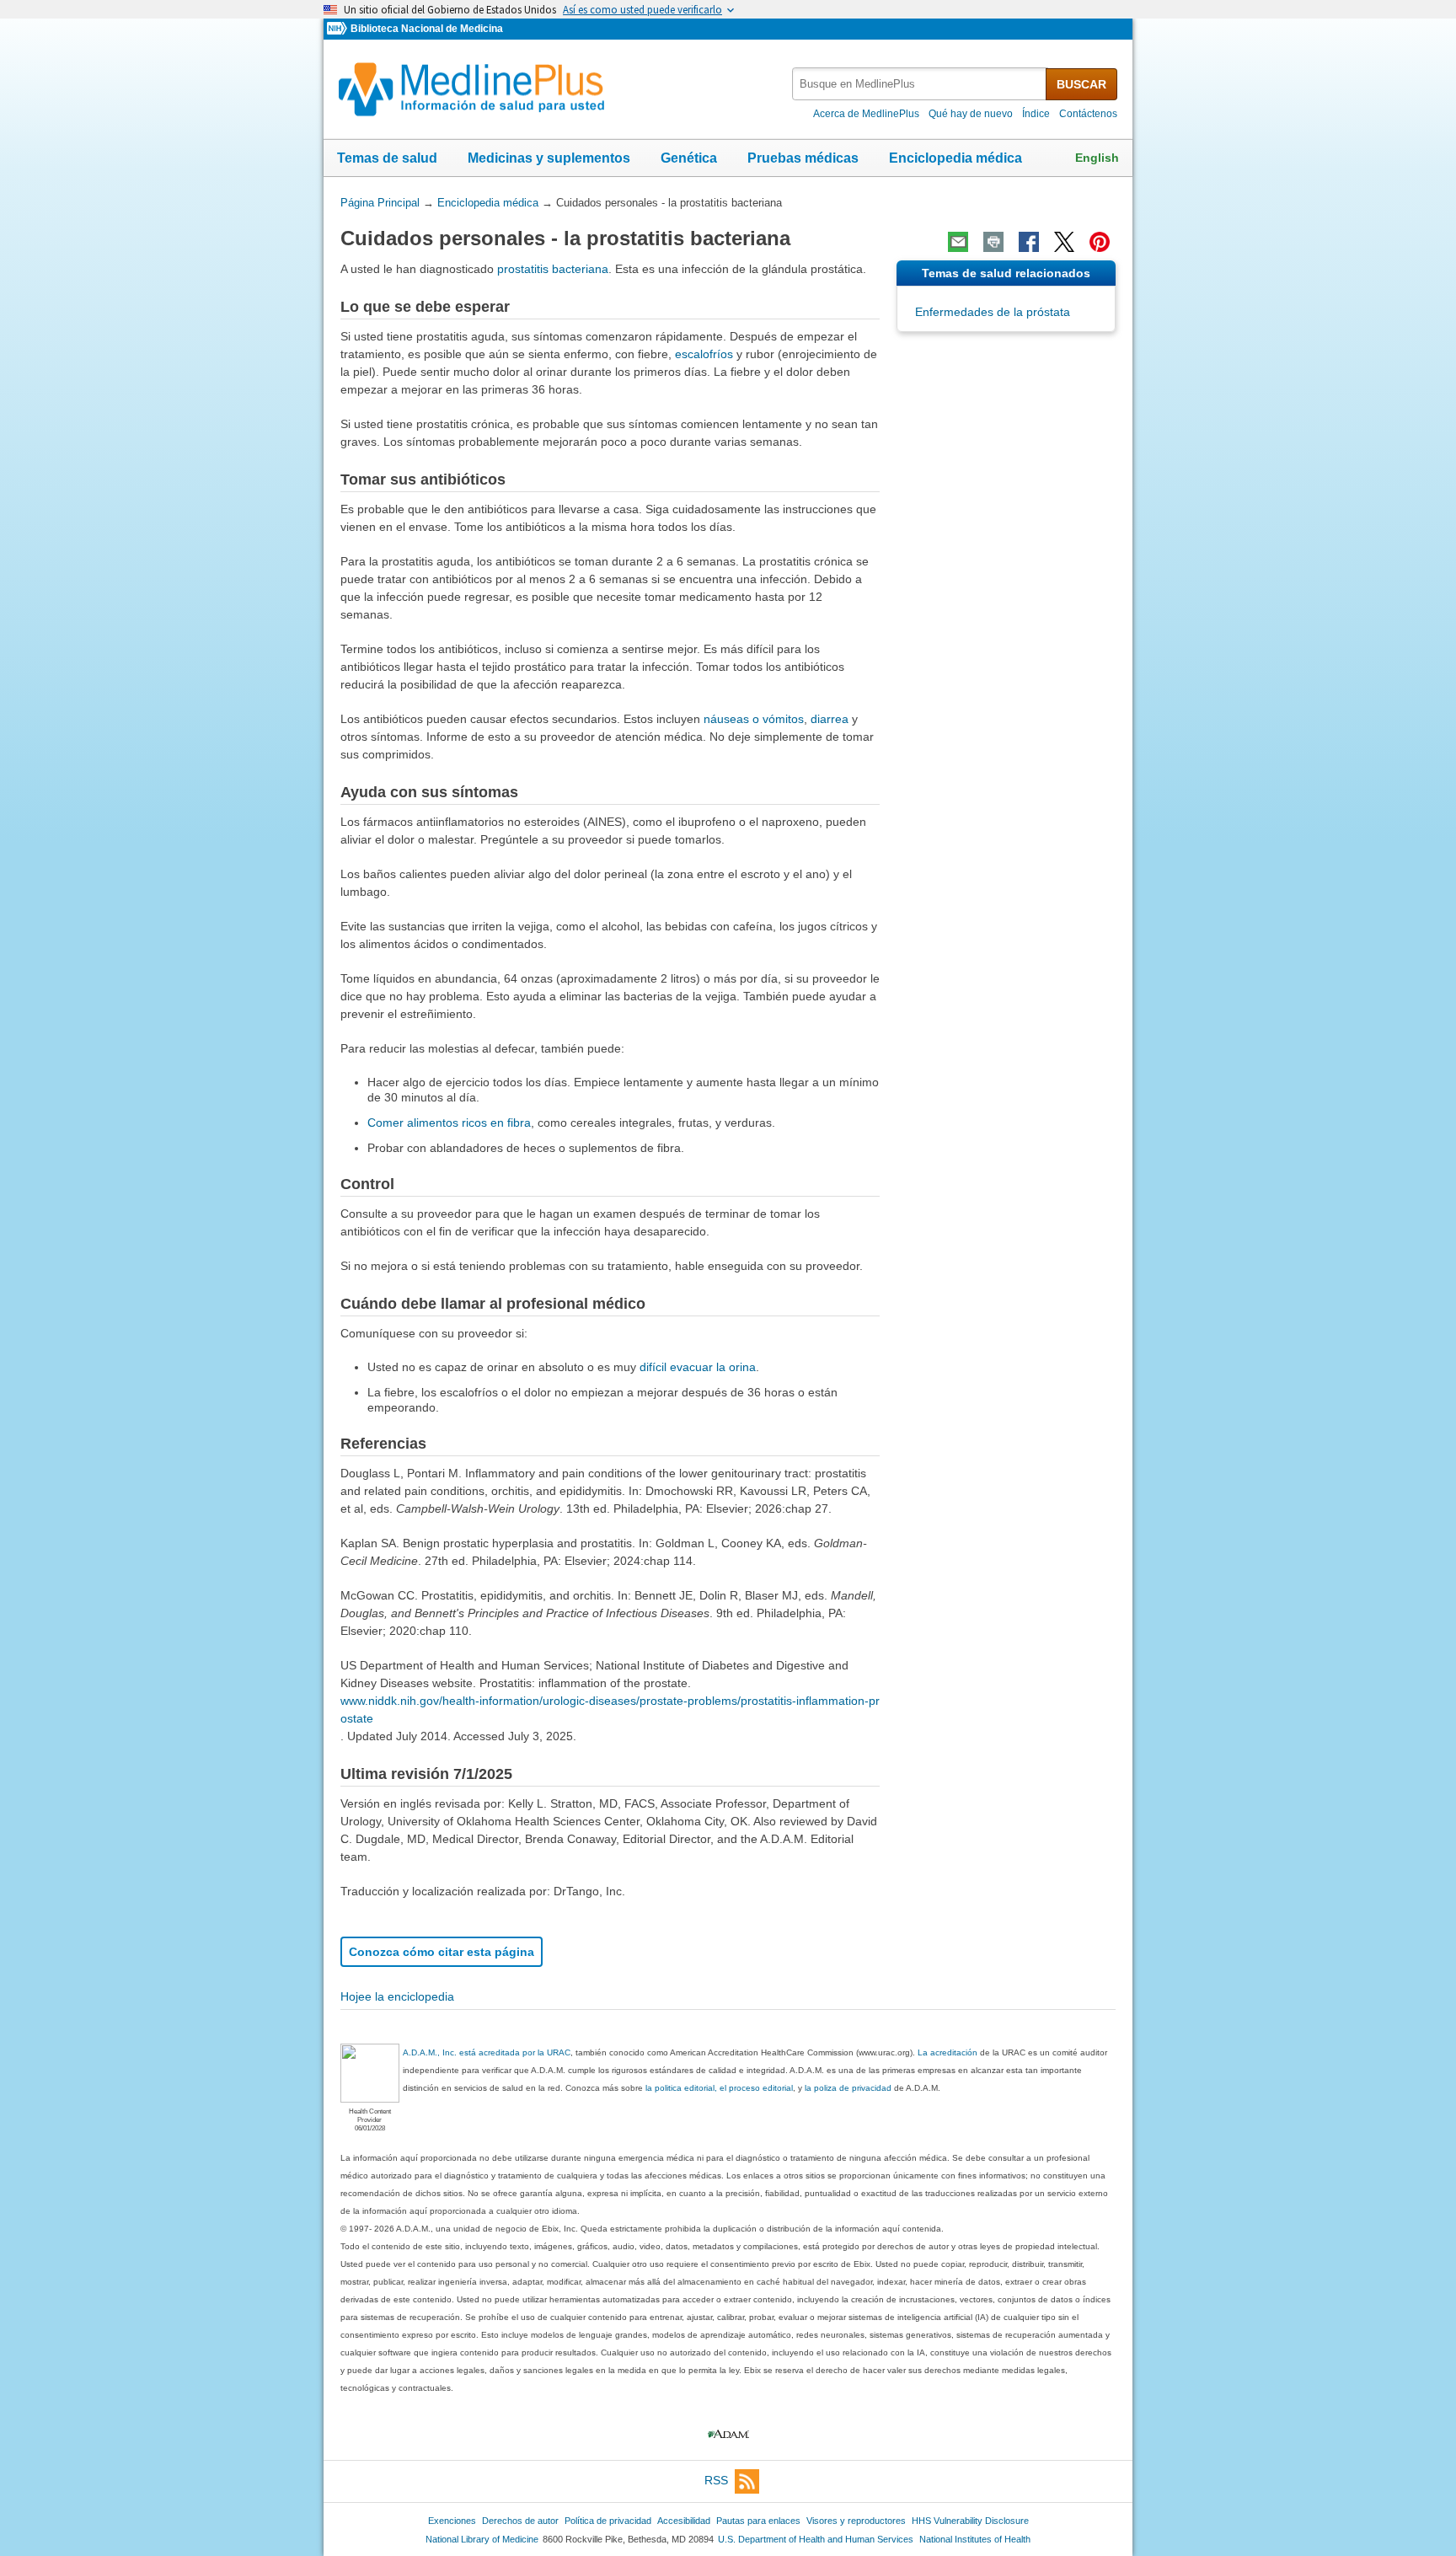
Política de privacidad (608, 2521)
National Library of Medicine (482, 2539)
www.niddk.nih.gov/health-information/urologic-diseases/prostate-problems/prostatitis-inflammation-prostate (610, 1709)
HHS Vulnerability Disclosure (970, 2521)
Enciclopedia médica (955, 158)
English (1097, 158)
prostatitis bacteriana (553, 269)
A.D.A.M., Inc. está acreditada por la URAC (487, 2052)
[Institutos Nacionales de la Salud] (339, 29)
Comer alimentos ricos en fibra (449, 1123)
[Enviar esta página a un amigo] (958, 242)
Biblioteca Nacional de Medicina (427, 29)
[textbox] (920, 84)
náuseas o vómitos (754, 719)
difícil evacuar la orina (698, 1367)
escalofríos (704, 354)
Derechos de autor (520, 2521)
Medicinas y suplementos (549, 158)
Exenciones (452, 2521)
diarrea (830, 719)
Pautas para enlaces (758, 2521)
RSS (716, 2480)
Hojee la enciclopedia (397, 1996)
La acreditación (947, 2052)
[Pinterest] (1100, 242)
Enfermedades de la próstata (993, 312)
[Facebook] (1029, 242)
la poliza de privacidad (848, 2088)
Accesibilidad (684, 2521)
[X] (1064, 242)
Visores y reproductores (856, 2521)
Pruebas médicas (803, 158)
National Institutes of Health (975, 2539)
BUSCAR (1081, 84)
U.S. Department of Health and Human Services (816, 2539)
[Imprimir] (993, 242)
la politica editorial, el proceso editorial (719, 2088)
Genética (689, 158)
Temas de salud (387, 158)
